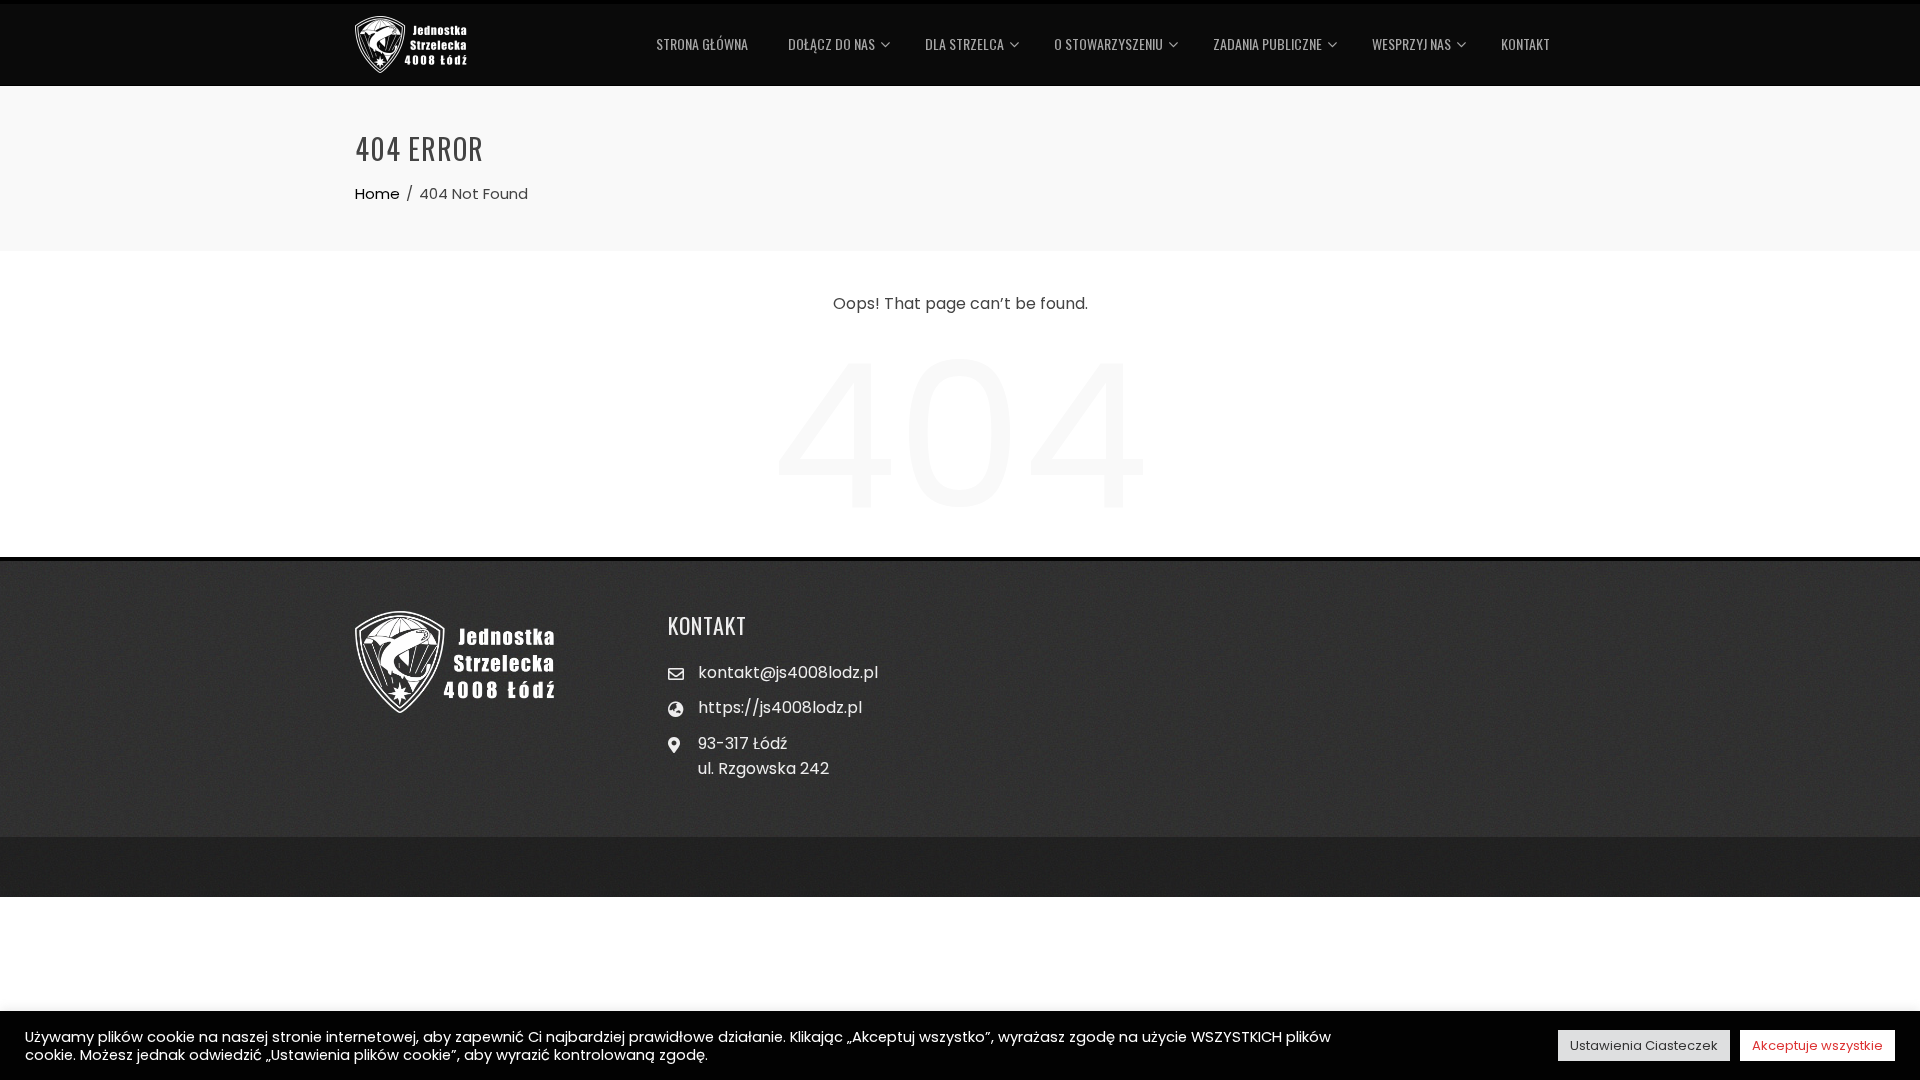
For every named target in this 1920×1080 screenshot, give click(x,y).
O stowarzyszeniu (1108, 43)
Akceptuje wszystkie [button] (1817, 1045)
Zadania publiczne (1267, 43)
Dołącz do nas (831, 43)
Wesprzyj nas (1411, 43)
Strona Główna (702, 43)
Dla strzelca (964, 43)
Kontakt (1525, 43)
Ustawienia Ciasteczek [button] (1644, 1045)
